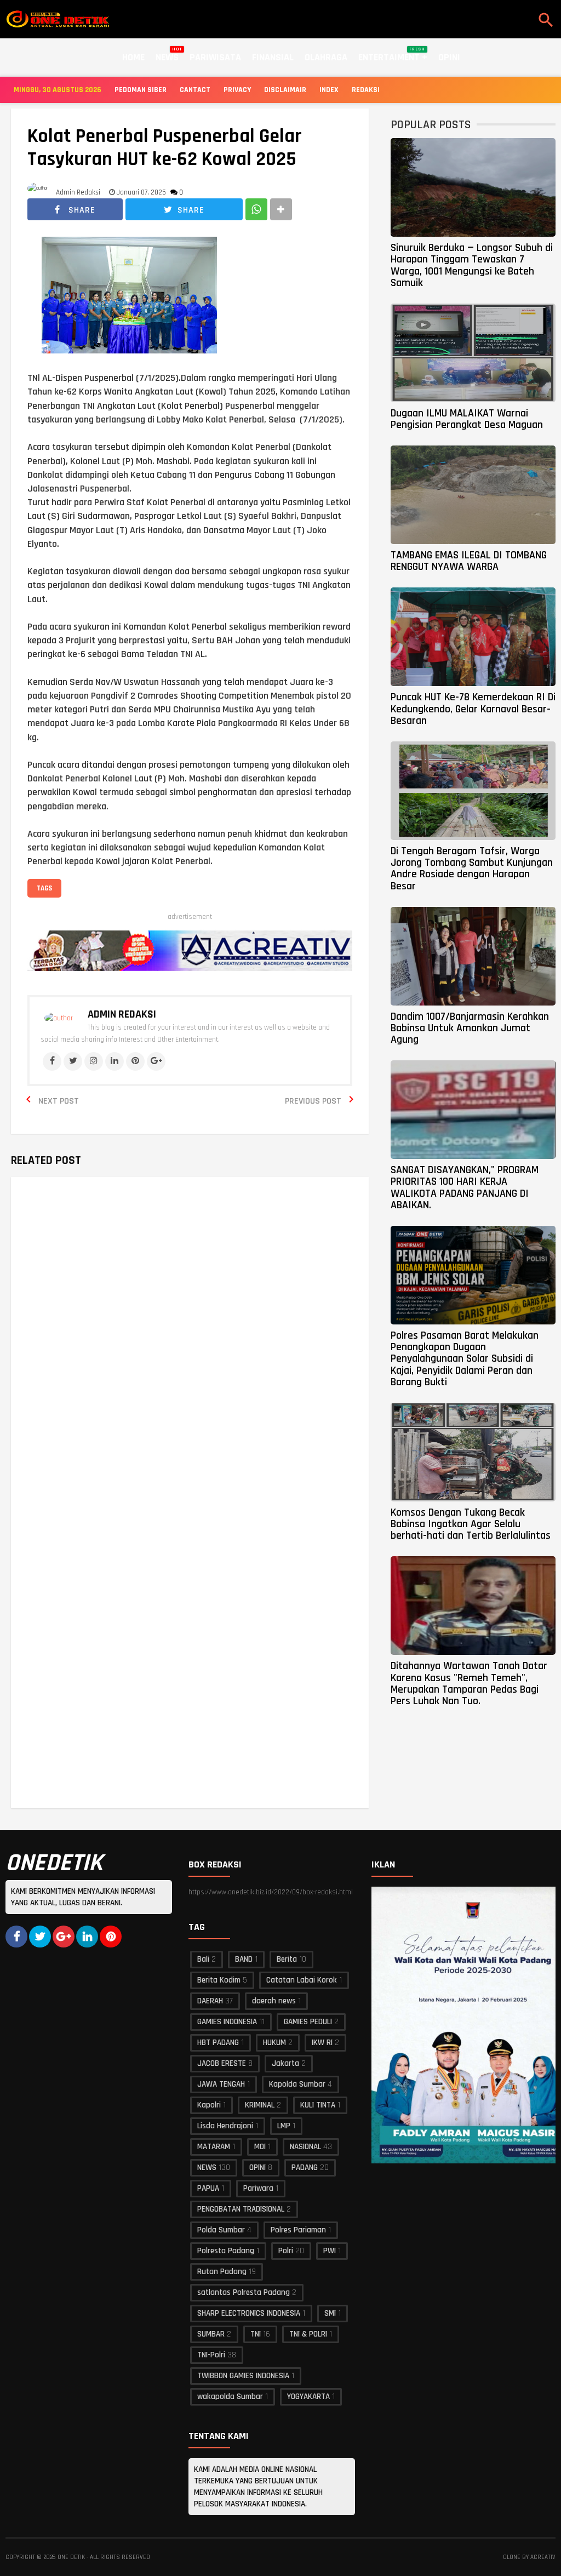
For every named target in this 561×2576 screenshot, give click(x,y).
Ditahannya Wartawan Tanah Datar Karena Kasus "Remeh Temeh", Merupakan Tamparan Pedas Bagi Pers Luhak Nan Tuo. (469, 1683)
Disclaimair (285, 90)
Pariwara (258, 2188)
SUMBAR (211, 2334)
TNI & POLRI (308, 2334)
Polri (286, 2251)
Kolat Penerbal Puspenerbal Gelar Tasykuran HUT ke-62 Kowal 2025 (165, 148)
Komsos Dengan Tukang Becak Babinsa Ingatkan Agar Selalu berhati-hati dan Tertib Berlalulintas (471, 1524)
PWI (330, 2251)
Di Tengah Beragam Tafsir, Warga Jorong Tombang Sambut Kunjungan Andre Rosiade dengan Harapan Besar (472, 869)
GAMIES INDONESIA (227, 2022)
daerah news (274, 2001)
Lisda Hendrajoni (225, 2126)
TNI (256, 2334)
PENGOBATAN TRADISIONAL (241, 2209)
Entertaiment (392, 55)
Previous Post (313, 1101)
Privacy (237, 90)
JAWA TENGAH (221, 2084)
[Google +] (64, 1937)
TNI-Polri (211, 2355)
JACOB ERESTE (222, 2063)
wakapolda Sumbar (230, 2397)
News (167, 55)
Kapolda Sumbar (297, 2084)
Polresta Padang (226, 2251)
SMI (330, 2313)
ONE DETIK (71, 2557)
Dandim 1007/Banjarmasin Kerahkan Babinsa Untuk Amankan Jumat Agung (470, 1028)
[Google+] (156, 1061)
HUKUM (274, 2043)
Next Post (59, 1101)
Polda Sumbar (221, 2230)
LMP (284, 2126)
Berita (287, 1959)
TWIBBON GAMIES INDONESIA (243, 2376)
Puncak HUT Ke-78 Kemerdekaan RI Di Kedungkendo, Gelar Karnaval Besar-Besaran (473, 709)
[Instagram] (94, 1061)
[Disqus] (190, 1343)
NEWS (207, 2167)
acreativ (543, 2557)
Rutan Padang (222, 2272)
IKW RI (322, 2043)
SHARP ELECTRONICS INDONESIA (249, 2313)
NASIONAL (305, 2147)
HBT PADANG (218, 2043)
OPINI (257, 2167)
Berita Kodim (219, 1980)
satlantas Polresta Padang (244, 2292)
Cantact (195, 90)
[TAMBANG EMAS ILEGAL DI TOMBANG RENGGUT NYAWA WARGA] (473, 495)
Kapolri (209, 2105)
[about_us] (59, 1018)
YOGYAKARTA (308, 2397)
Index (329, 90)
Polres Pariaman (298, 2230)
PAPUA (208, 2188)
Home (133, 57)
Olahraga (326, 57)
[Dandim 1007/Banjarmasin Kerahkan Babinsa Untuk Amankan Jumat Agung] (473, 956)
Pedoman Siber (141, 90)
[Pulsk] (111, 1937)
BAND (244, 1959)
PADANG (305, 2167)
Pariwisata (215, 57)
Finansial (273, 57)
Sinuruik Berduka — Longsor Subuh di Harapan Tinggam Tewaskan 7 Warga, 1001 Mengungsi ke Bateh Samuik (472, 265)
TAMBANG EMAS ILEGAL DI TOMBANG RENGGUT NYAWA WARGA (469, 561)
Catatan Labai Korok (302, 1980)
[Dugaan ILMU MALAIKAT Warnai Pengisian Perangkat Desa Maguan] (473, 353)
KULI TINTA (318, 2105)
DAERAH (210, 2001)
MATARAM (214, 2147)
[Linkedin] (115, 1061)
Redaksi (366, 90)
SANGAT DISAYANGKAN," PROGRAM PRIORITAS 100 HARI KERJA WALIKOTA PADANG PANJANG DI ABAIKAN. (465, 1187)
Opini (449, 57)
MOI (260, 2147)
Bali (203, 1959)
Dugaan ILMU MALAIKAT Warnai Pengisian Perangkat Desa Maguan (467, 419)
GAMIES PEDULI (308, 2022)
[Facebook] (52, 1061)
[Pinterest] (135, 1061)
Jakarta (285, 2063)
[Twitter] (73, 1061)
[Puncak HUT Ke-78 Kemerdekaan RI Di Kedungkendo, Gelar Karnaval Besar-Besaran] (473, 637)
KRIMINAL (260, 2105)
